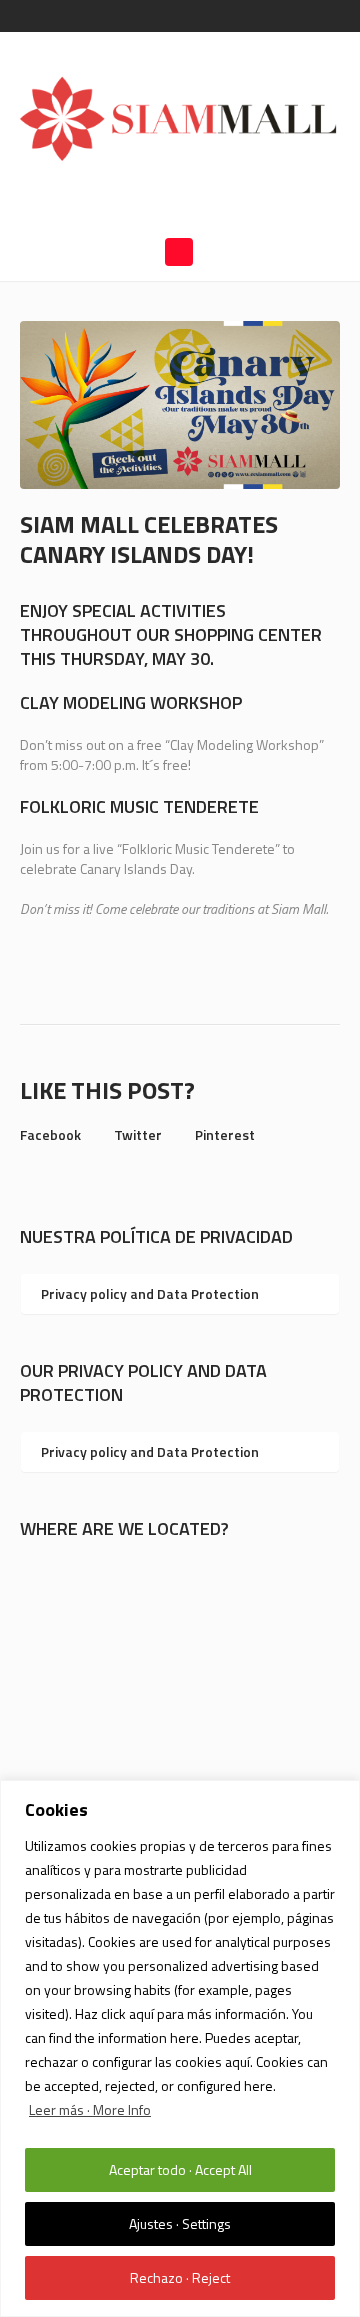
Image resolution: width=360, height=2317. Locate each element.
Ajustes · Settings (180, 2223)
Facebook (50, 1134)
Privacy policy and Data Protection (150, 1293)
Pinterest (225, 1134)
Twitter (138, 1134)
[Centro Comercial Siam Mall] (180, 117)
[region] (180, 2048)
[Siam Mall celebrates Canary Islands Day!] (180, 403)
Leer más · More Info (90, 2109)
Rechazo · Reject (180, 2277)
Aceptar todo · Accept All (180, 2169)
